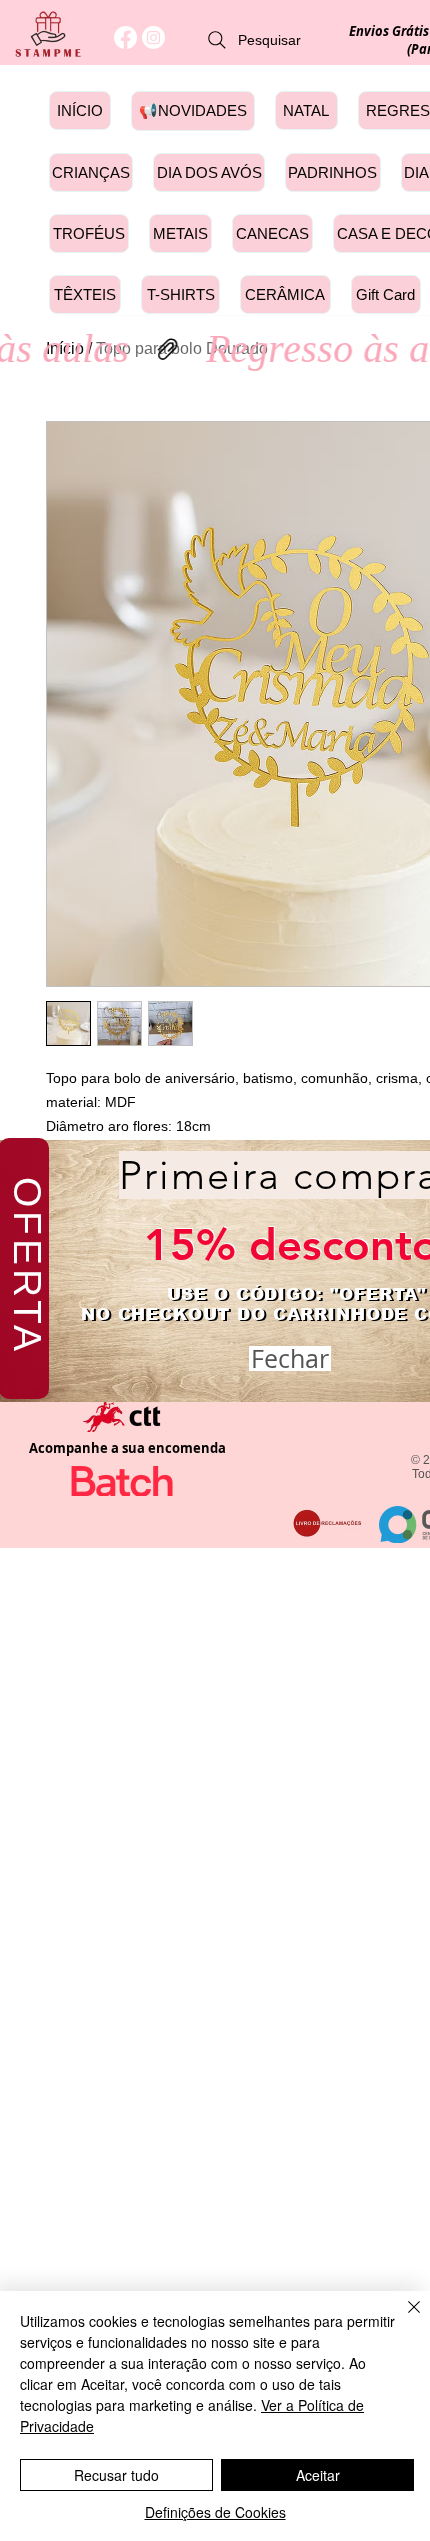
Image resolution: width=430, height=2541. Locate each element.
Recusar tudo (116, 2475)
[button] (290, 1358)
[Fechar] (402, 2319)
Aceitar (318, 2475)
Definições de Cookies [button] (215, 2512)
